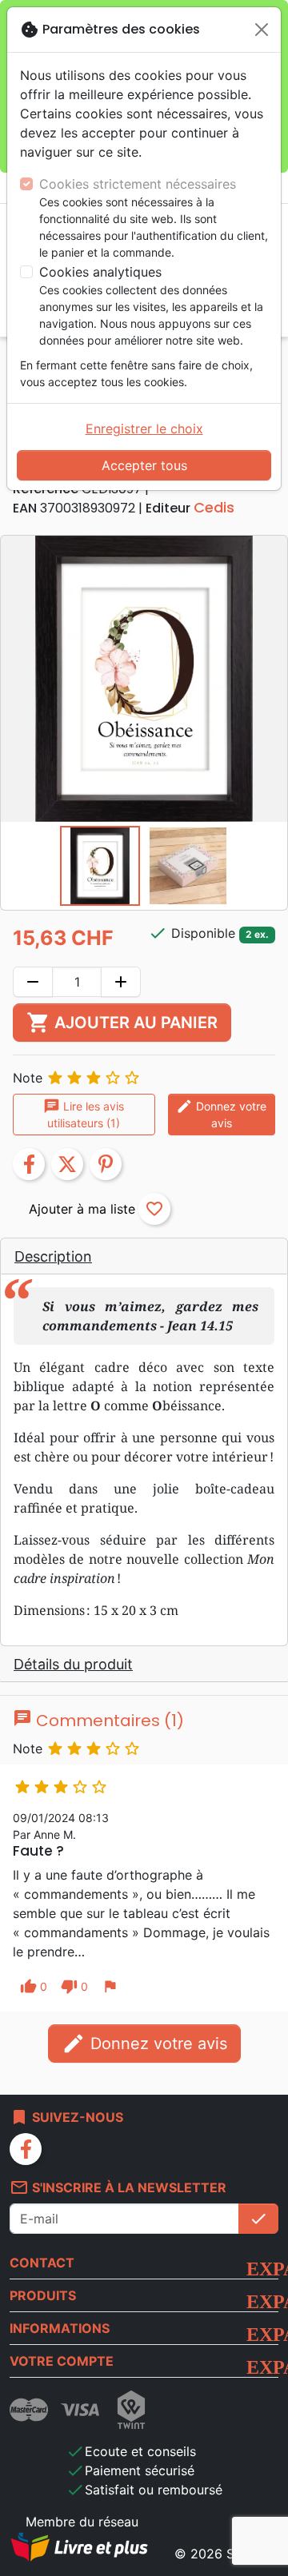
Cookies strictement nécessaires (138, 184)
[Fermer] (262, 30)
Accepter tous (144, 465)
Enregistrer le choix (144, 429)
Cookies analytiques (100, 272)
